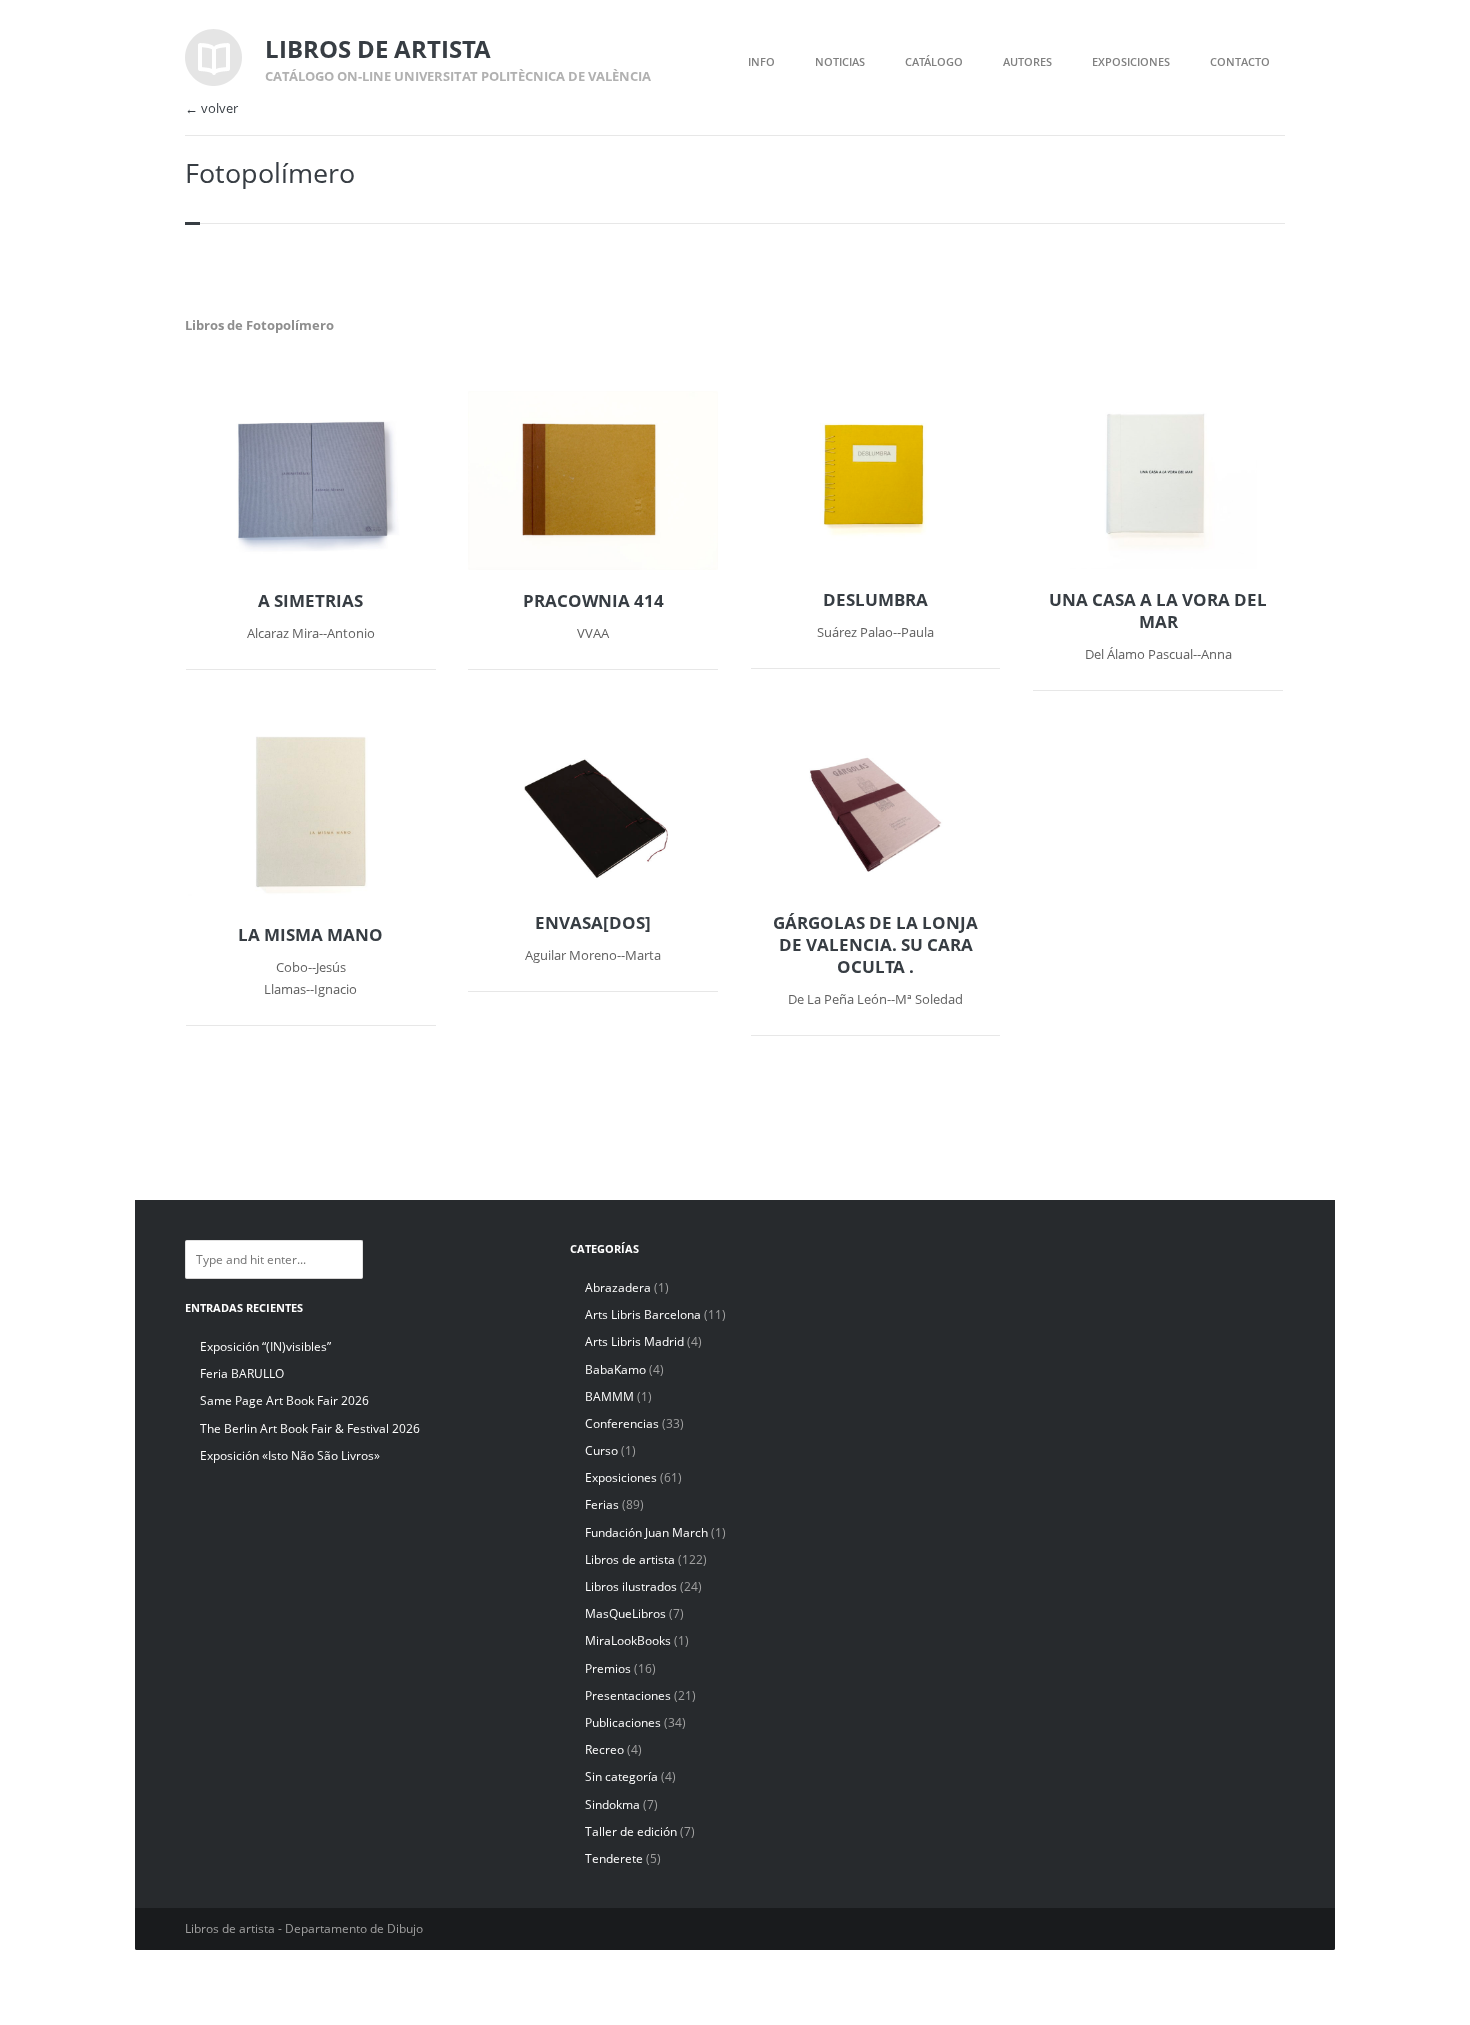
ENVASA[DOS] (593, 923)
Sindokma (612, 1804)
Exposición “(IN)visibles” (265, 1346)
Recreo (604, 1749)
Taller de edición (631, 1831)
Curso (601, 1450)
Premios (608, 1668)
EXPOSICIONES (1131, 61)
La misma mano (310, 935)
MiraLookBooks (628, 1640)
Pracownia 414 (593, 601)
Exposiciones (621, 1477)
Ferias (602, 1504)
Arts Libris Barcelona (643, 1314)
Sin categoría (621, 1776)
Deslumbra (875, 600)
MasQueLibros (625, 1613)
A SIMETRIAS (310, 601)
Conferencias (622, 1423)
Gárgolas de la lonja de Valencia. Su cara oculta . (875, 945)
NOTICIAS (840, 61)
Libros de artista (630, 1559)
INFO (761, 61)
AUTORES (1027, 61)
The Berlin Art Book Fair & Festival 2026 (310, 1428)
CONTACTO (1240, 61)
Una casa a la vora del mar (1158, 611)
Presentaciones (628, 1695)
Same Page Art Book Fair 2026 (284, 1400)
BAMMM (609, 1396)
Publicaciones (623, 1722)
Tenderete (614, 1858)
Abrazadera (618, 1287)
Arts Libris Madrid (634, 1341)
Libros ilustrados (631, 1586)
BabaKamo (615, 1369)
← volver (211, 108)
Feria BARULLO (242, 1373)
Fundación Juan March (646, 1532)
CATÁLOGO (934, 61)
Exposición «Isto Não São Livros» (290, 1455)
